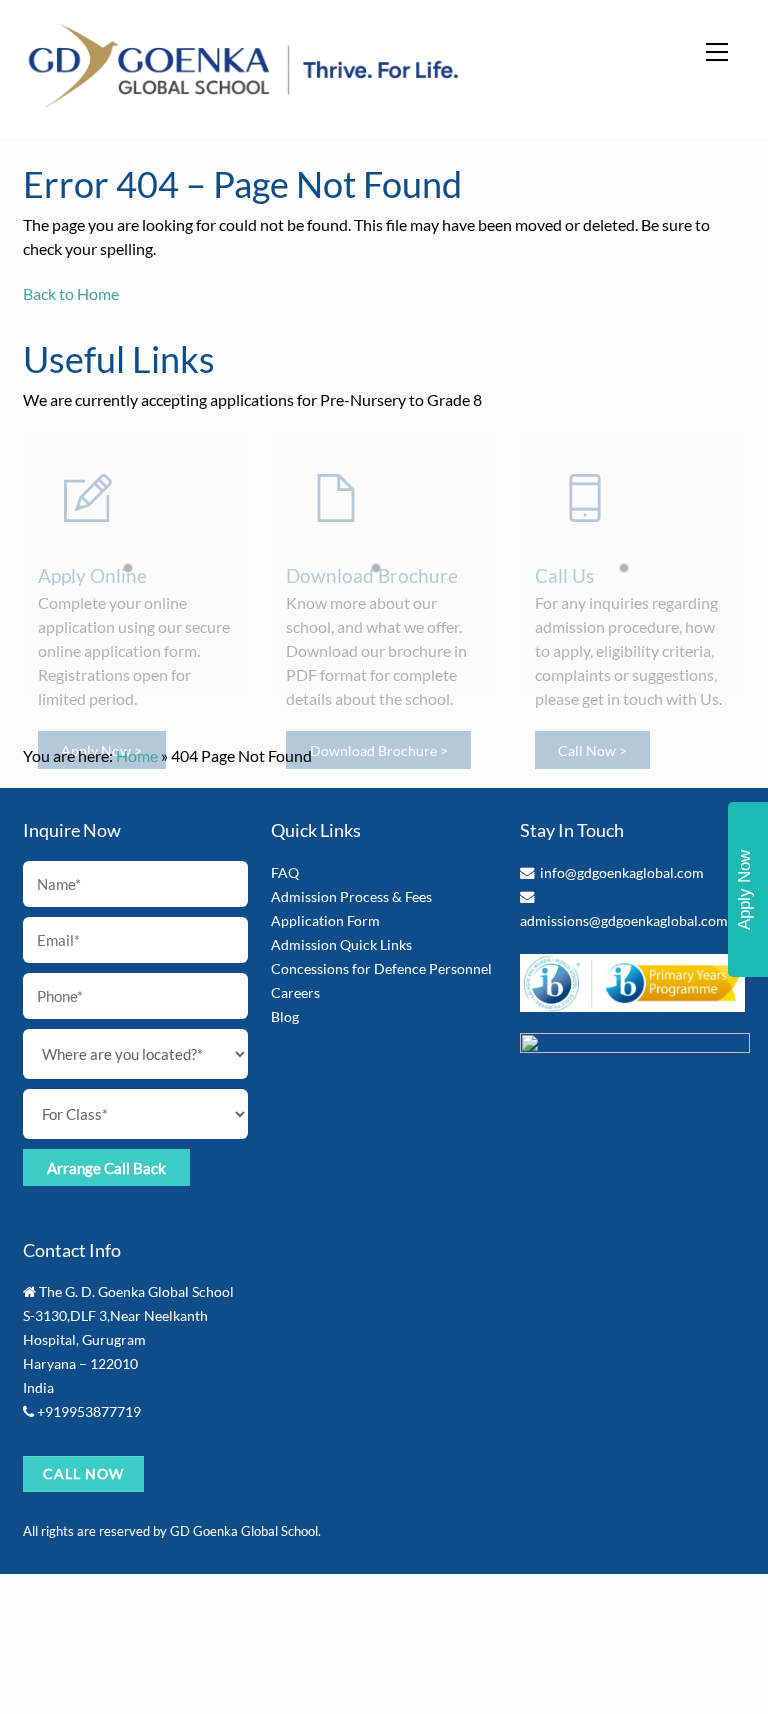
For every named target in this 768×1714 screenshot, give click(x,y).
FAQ (285, 872)
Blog (285, 1016)
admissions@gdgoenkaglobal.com (624, 920)
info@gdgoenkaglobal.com (622, 872)
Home (137, 755)
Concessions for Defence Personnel (381, 968)
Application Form (325, 920)
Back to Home (71, 293)
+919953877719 (89, 1411)
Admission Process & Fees (351, 896)
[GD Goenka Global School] (243, 101)
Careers (295, 992)
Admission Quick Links (341, 944)
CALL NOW (83, 1473)
